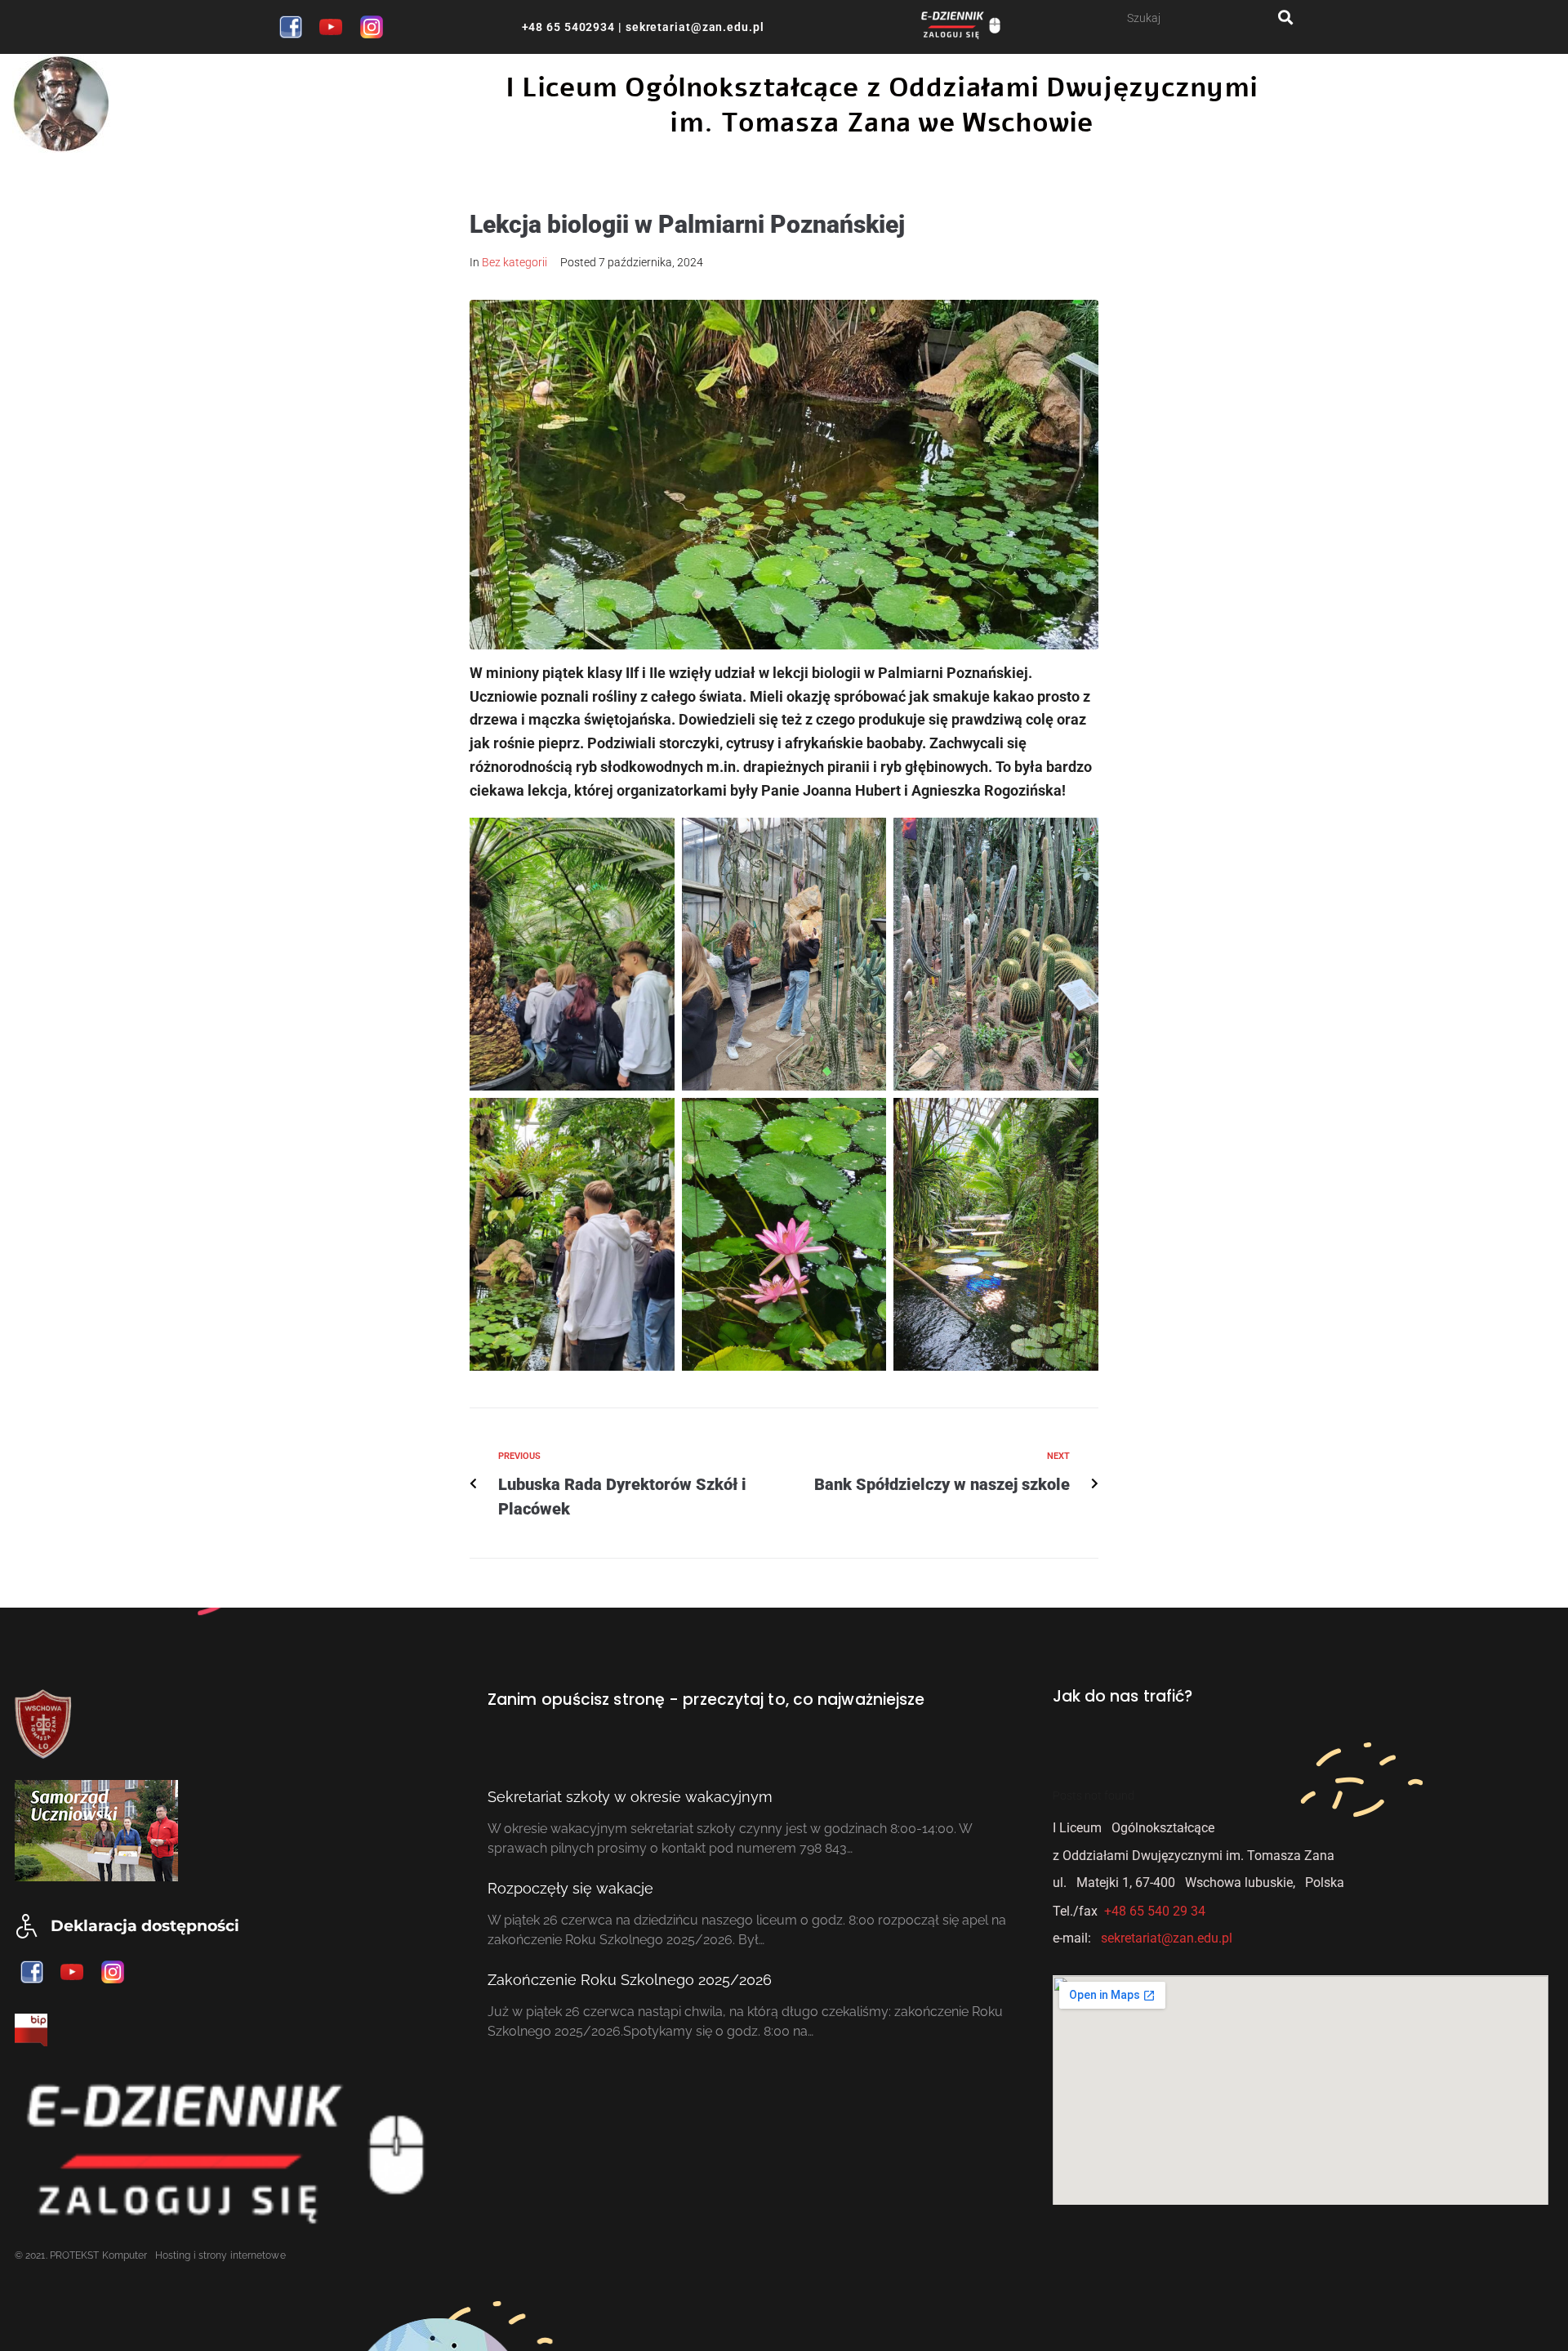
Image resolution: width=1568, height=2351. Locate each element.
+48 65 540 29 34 (1155, 1911)
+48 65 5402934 (569, 27)
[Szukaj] (1203, 18)
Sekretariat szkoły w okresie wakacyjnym (630, 1797)
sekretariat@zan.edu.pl (693, 27)
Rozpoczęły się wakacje (570, 1888)
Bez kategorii (514, 262)
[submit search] (1286, 18)
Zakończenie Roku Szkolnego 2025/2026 (630, 1980)
